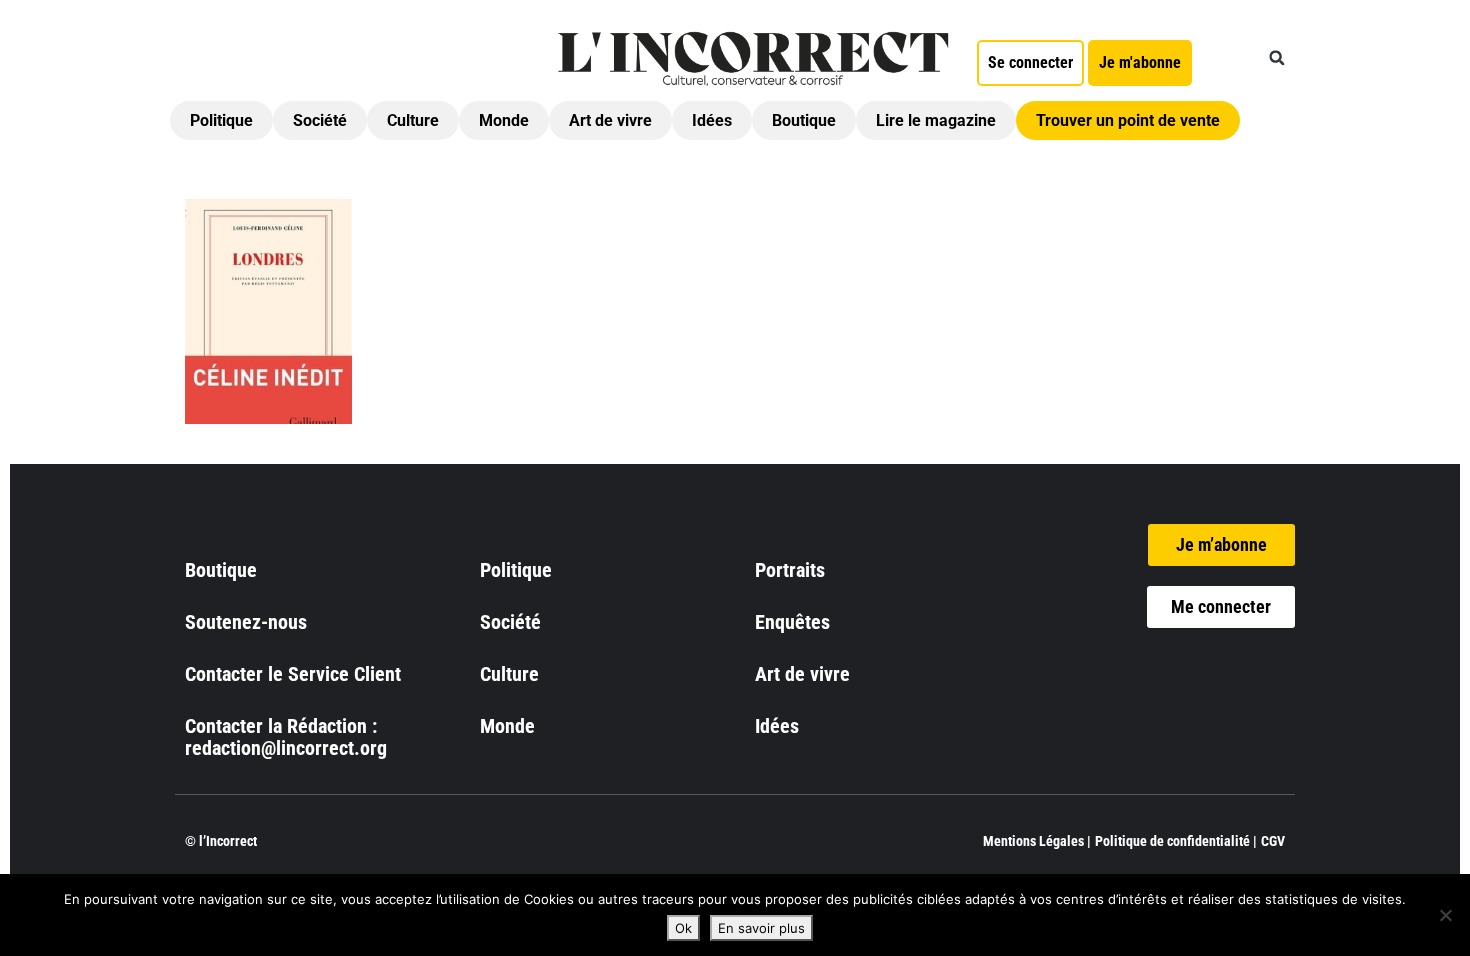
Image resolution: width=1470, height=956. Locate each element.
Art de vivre (610, 120)
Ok (683, 928)
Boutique (804, 120)
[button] (1277, 58)
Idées (712, 120)
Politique (221, 120)
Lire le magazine (936, 120)
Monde (504, 120)
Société (320, 120)
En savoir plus (761, 928)
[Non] (1445, 915)
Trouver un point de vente (1128, 120)
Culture (413, 120)
